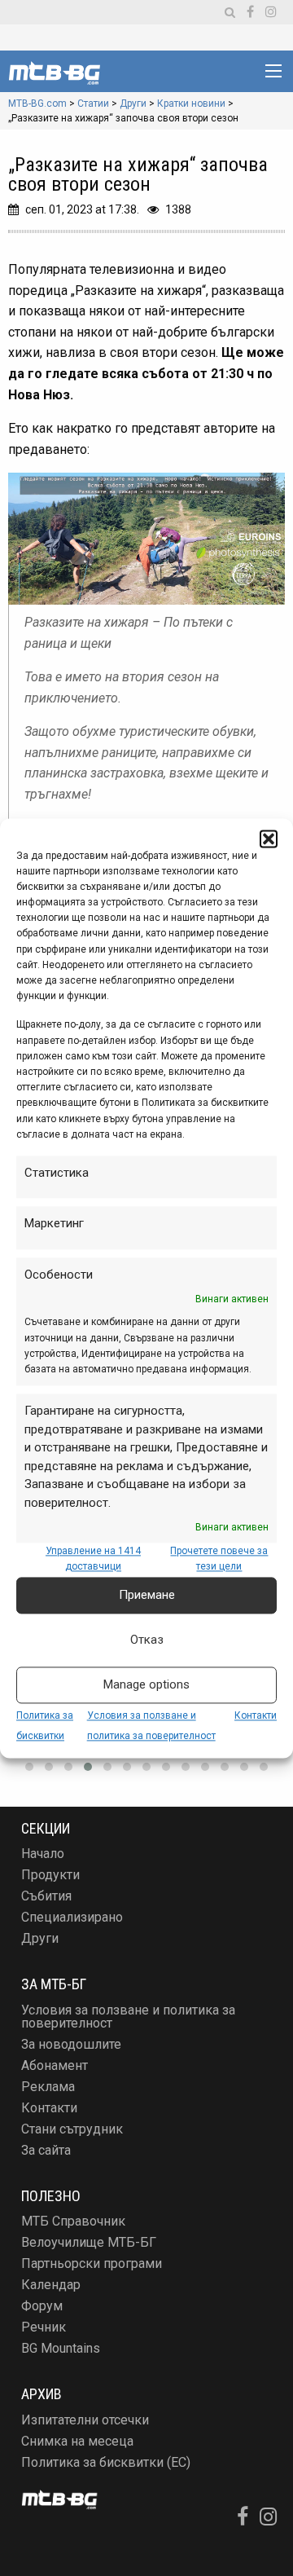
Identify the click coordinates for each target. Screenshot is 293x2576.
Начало (43, 1854)
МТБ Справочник (73, 2221)
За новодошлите (71, 2044)
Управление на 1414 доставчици (93, 1559)
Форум (42, 2306)
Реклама (48, 2087)
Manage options (146, 1684)
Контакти (256, 1715)
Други (40, 1938)
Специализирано (72, 1917)
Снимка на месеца (77, 2441)
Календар (51, 2285)
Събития (46, 1896)
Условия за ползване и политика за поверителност (128, 2017)
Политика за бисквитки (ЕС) (106, 2462)
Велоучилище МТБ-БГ (89, 2242)
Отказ (147, 1640)
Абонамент (55, 2065)
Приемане (147, 1595)
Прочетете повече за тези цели (219, 1559)
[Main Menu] (273, 71)
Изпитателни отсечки (85, 2420)
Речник (44, 2327)
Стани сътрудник (72, 2129)
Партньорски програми (92, 2263)
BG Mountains (61, 2348)
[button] (269, 839)
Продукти (50, 1875)
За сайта (46, 2150)
